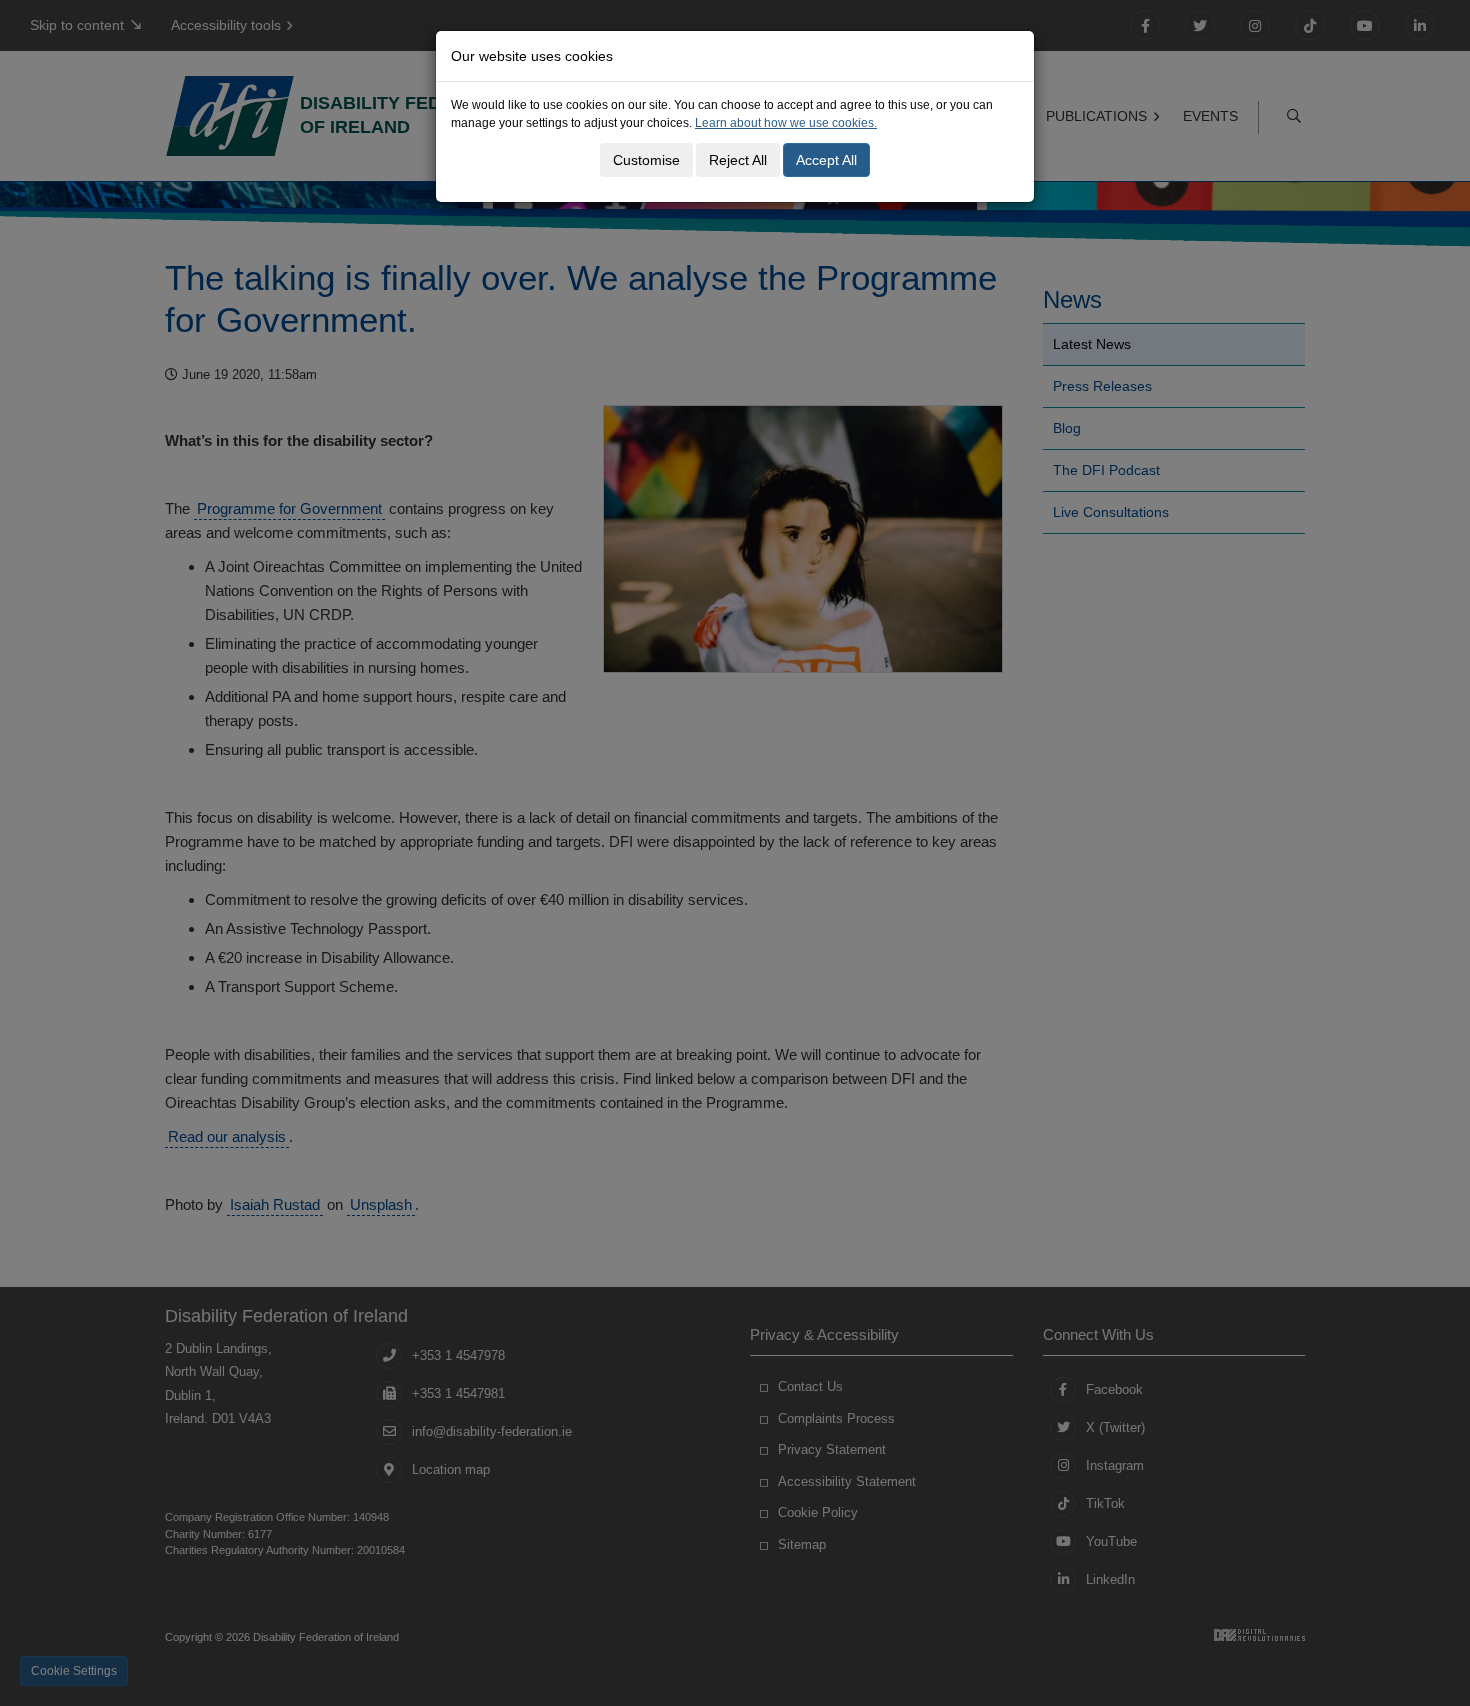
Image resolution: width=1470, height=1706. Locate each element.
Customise (646, 160)
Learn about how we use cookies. (786, 123)
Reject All (738, 160)
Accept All (826, 160)
